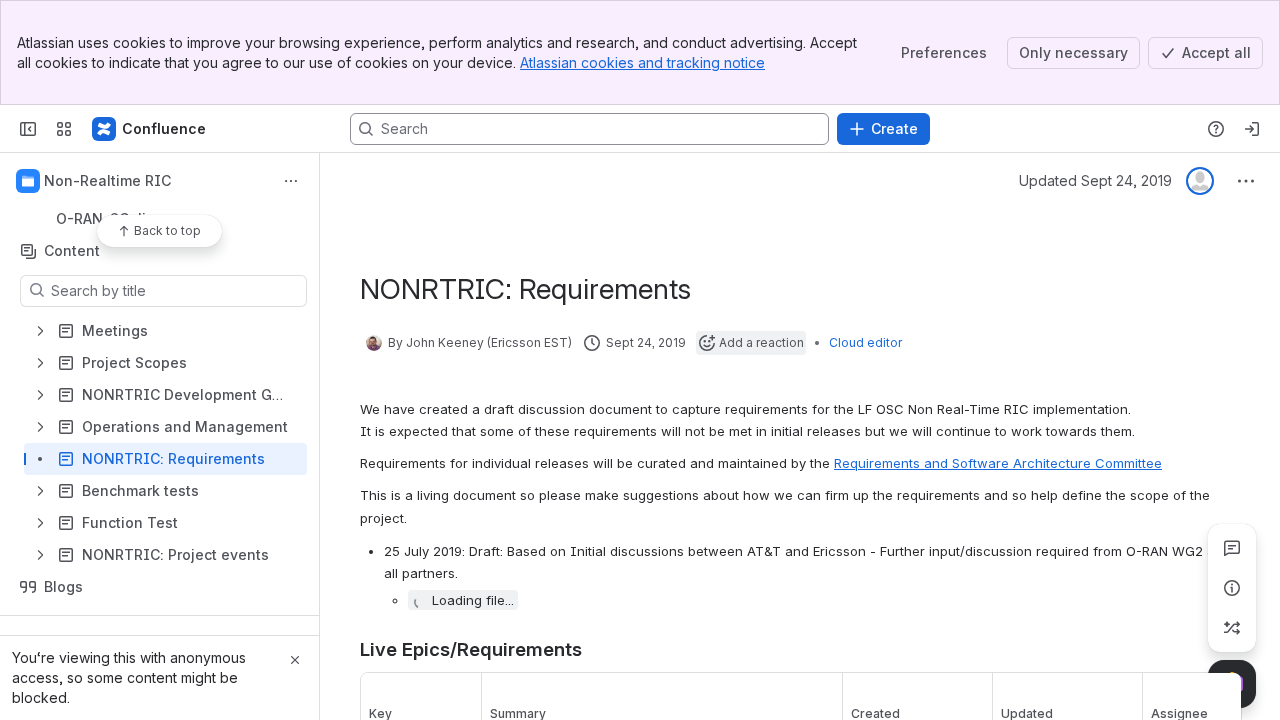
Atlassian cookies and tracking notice (642, 62)
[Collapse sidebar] (28, 129)
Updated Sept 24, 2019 (1095, 180)
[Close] (295, 660)
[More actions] (291, 181)
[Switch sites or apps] (64, 129)
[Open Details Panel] (1232, 588)
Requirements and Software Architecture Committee (998, 463)
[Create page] (1232, 628)
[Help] (1216, 129)
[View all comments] (1232, 548)
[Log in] (1252, 129)
